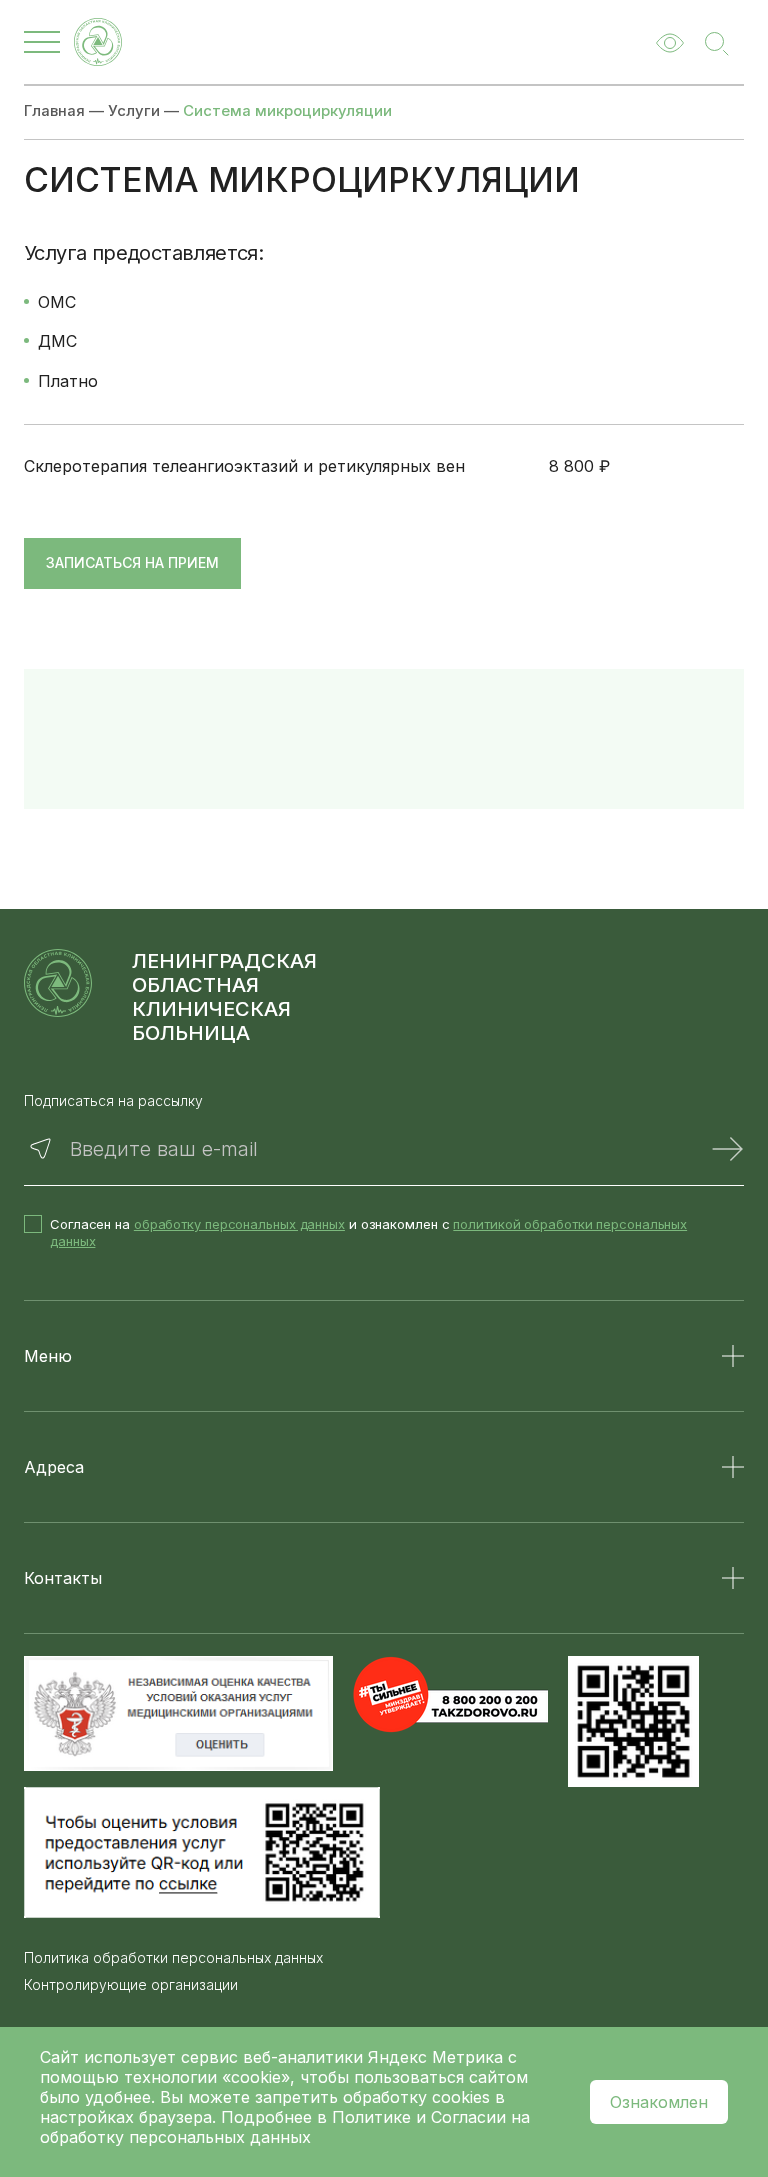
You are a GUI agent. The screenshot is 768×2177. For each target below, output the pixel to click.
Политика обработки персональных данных (173, 1958)
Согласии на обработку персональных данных (285, 2127)
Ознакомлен (659, 2102)
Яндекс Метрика (438, 2057)
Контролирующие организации (131, 1985)
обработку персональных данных (239, 1224)
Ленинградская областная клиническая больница (224, 997)
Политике (371, 2117)
